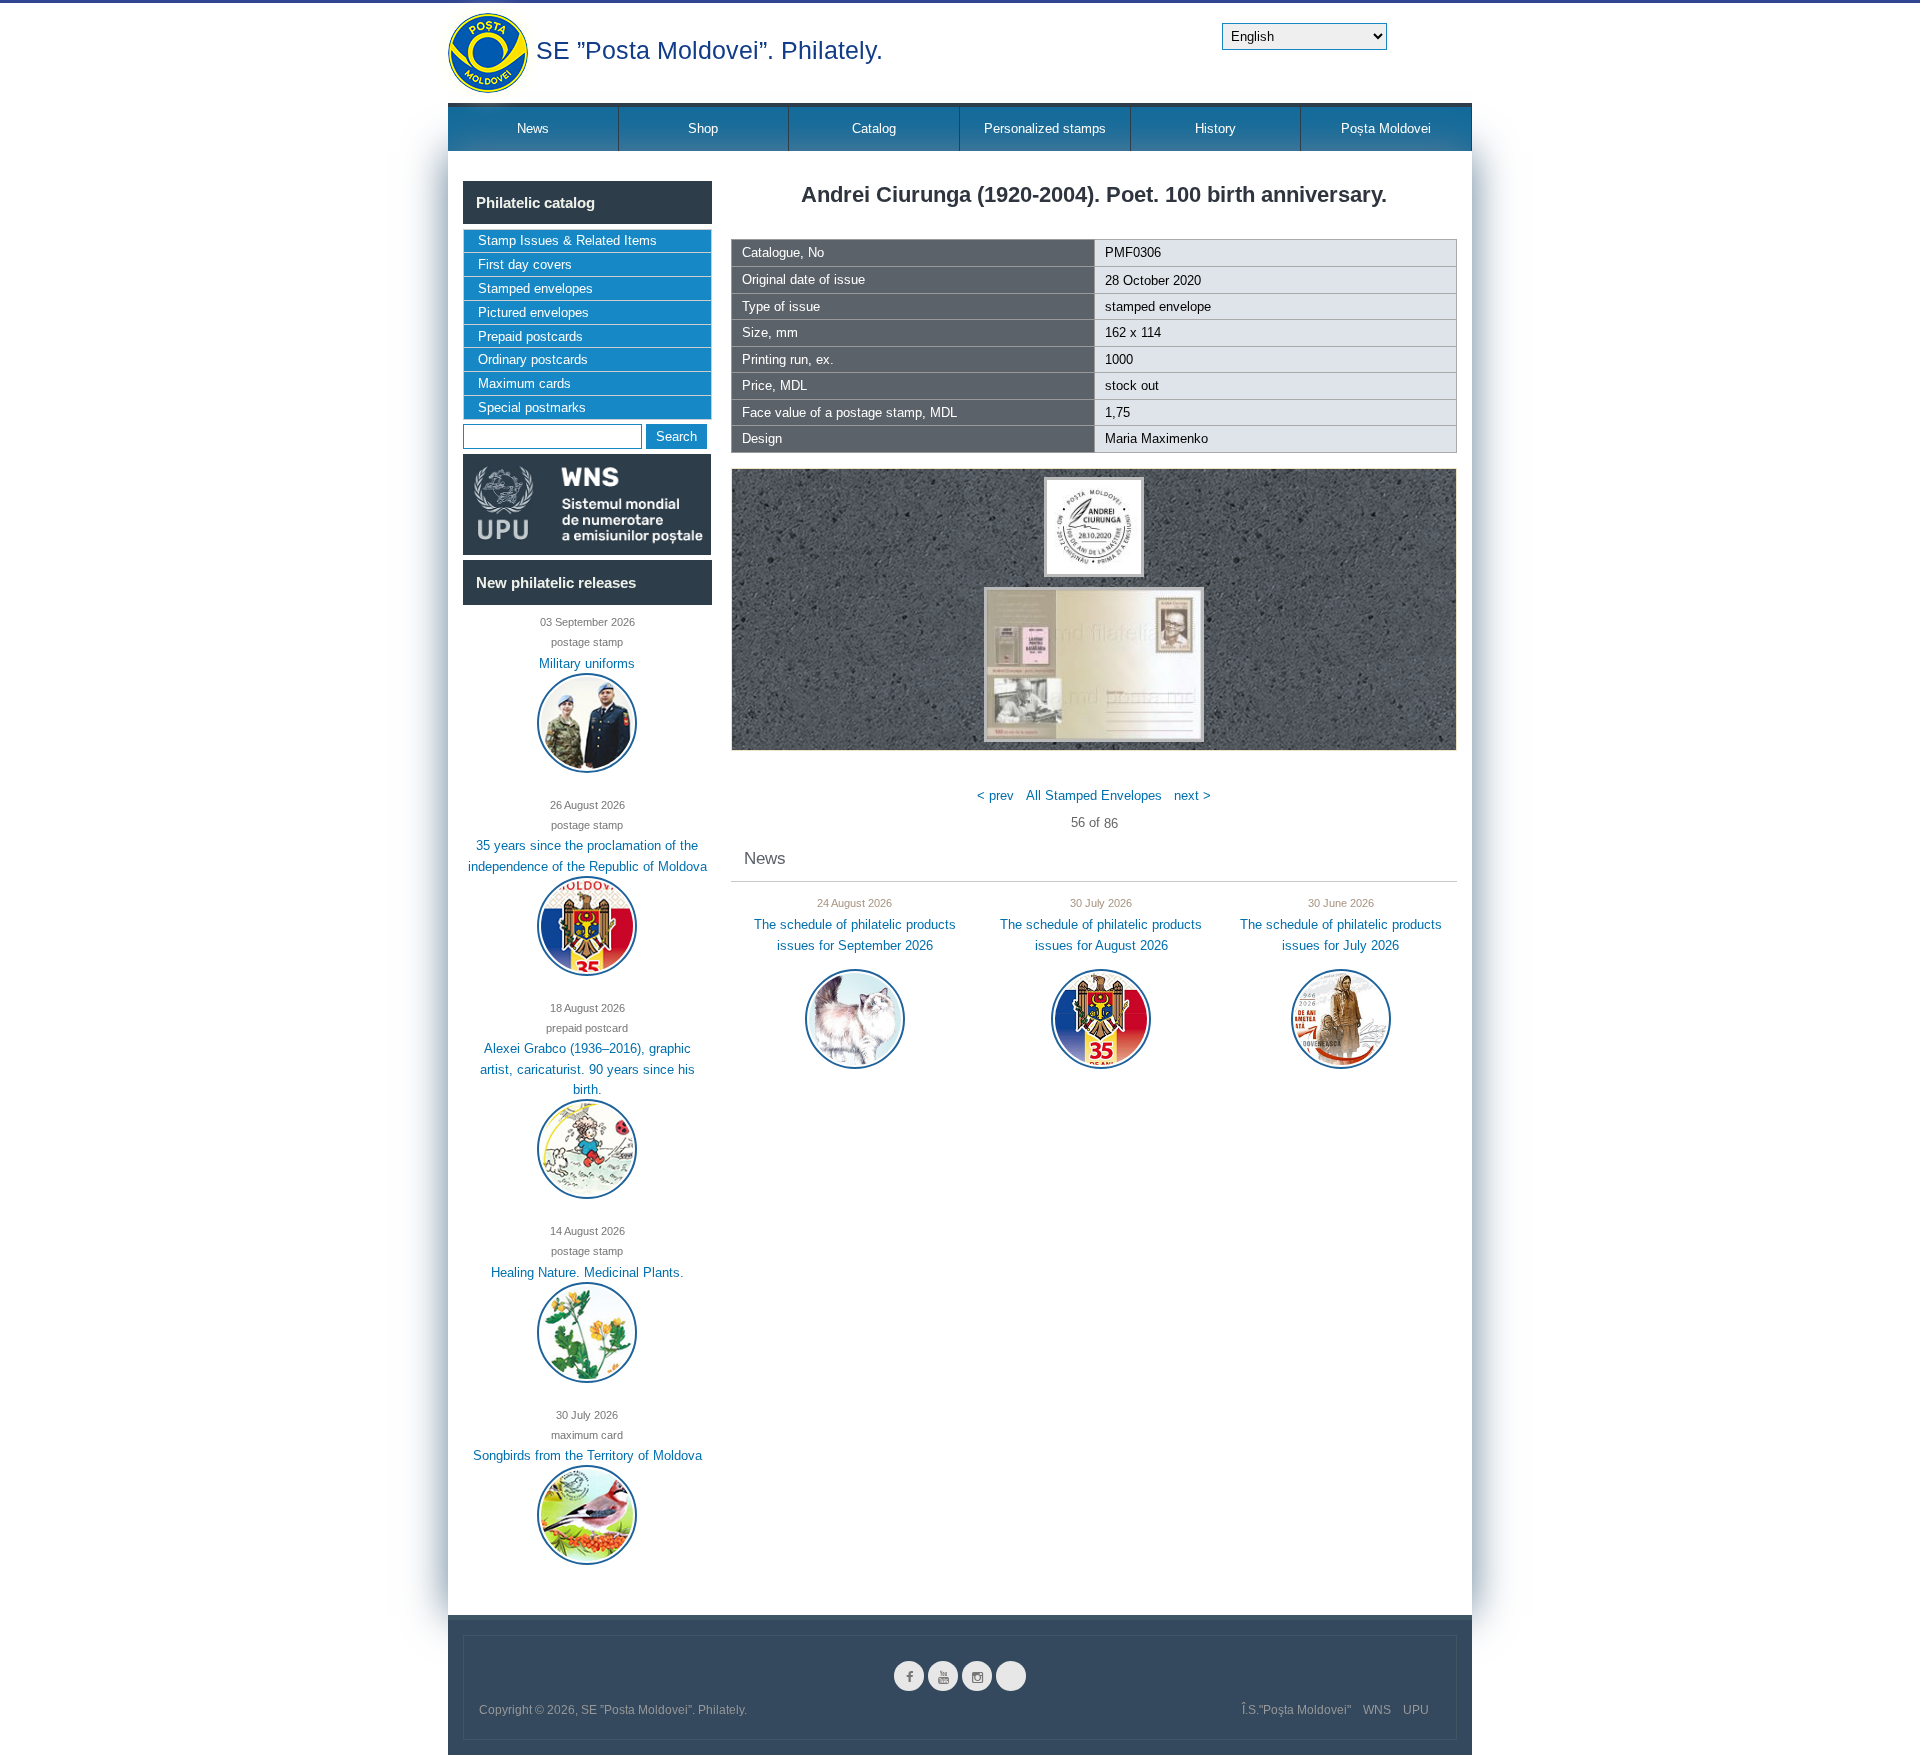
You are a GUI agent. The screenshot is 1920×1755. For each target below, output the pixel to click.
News (533, 128)
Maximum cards (524, 383)
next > (1192, 794)
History (1215, 128)
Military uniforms (587, 662)
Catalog (874, 128)
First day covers (525, 264)
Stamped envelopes (535, 288)
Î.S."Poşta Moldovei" (1296, 1710)
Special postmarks (532, 407)
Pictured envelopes (533, 312)
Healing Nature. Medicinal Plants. (587, 1271)
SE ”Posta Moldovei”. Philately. (709, 48)
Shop (703, 128)
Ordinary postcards (533, 359)
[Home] (488, 53)
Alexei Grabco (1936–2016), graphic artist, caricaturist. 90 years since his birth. (587, 1069)
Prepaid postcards (530, 336)
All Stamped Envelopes (1094, 794)
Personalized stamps (1045, 128)
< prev (995, 794)
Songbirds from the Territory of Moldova (587, 1455)
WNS (1377, 1710)
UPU (1416, 1710)
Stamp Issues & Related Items (567, 240)
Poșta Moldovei (1386, 128)
